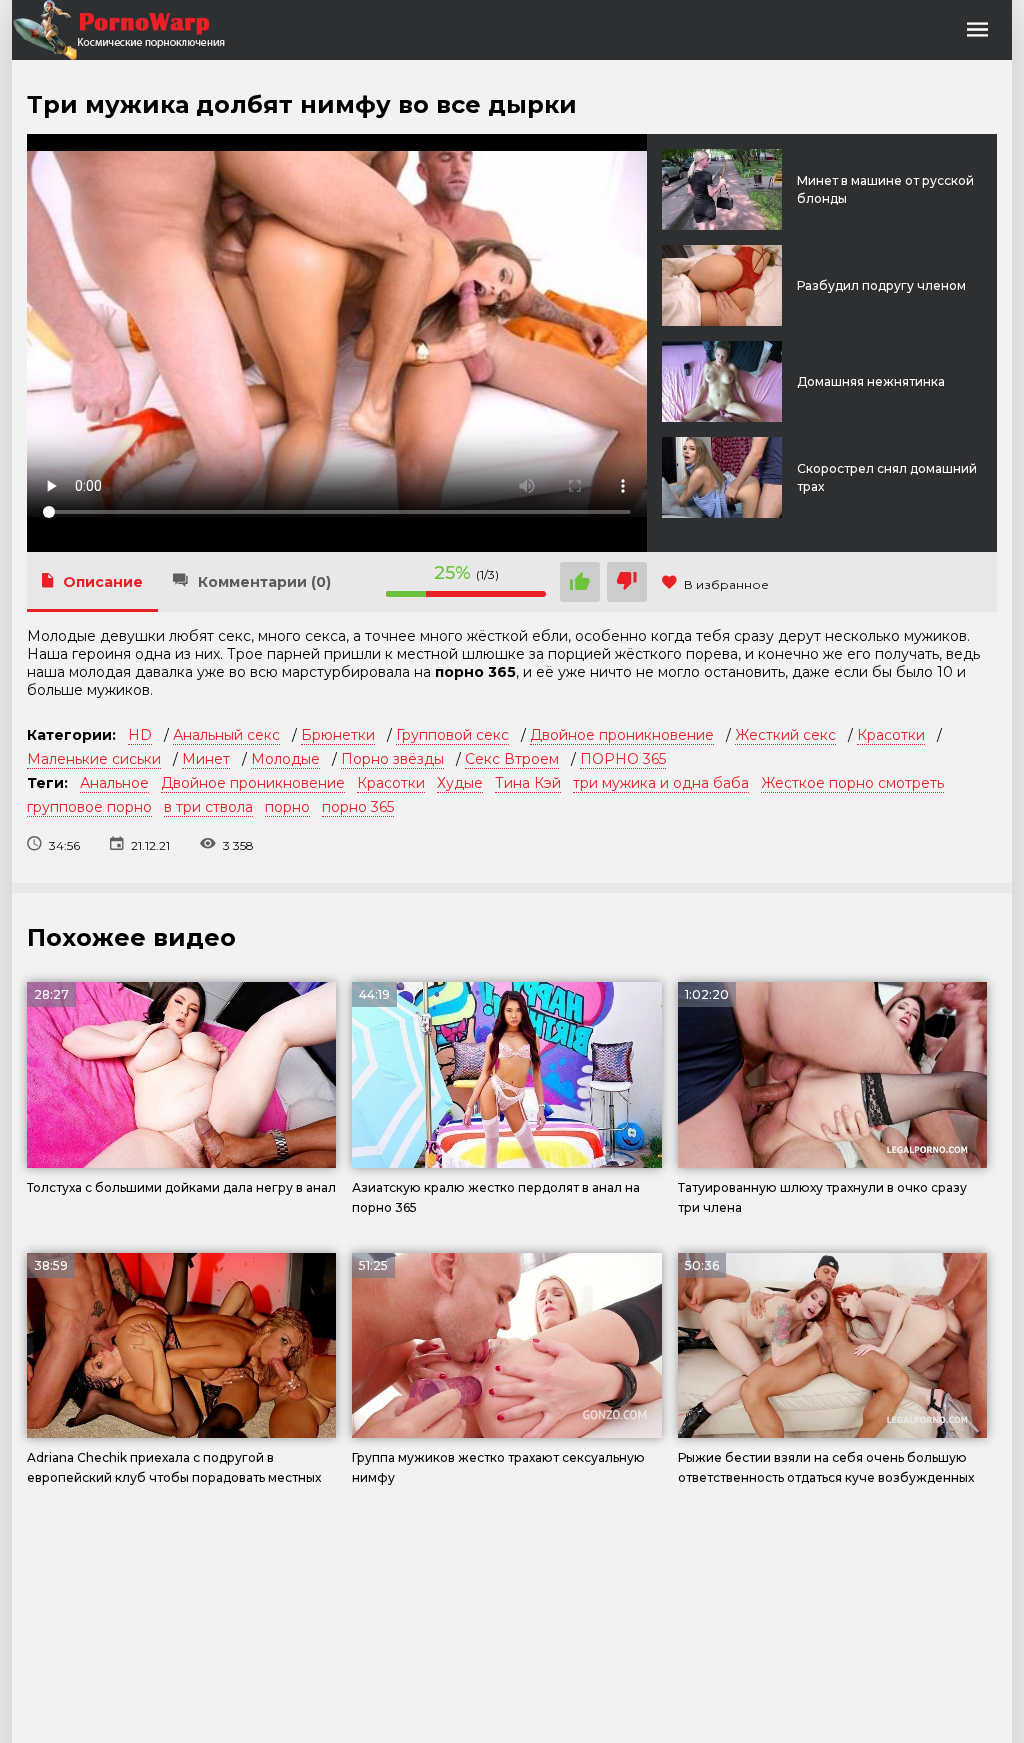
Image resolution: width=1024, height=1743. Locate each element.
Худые (460, 783)
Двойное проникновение (622, 735)
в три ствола (208, 807)
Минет (206, 759)
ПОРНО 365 (623, 759)
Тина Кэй (528, 783)
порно (287, 807)
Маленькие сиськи (94, 759)
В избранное (726, 584)
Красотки (891, 735)
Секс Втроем (512, 759)
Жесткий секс (785, 735)
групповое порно (89, 807)
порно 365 (358, 807)
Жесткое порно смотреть (852, 783)
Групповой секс (452, 735)
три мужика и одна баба (661, 783)
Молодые (285, 759)
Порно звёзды (392, 759)
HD (140, 735)
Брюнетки (338, 735)
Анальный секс (226, 735)
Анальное (114, 783)
